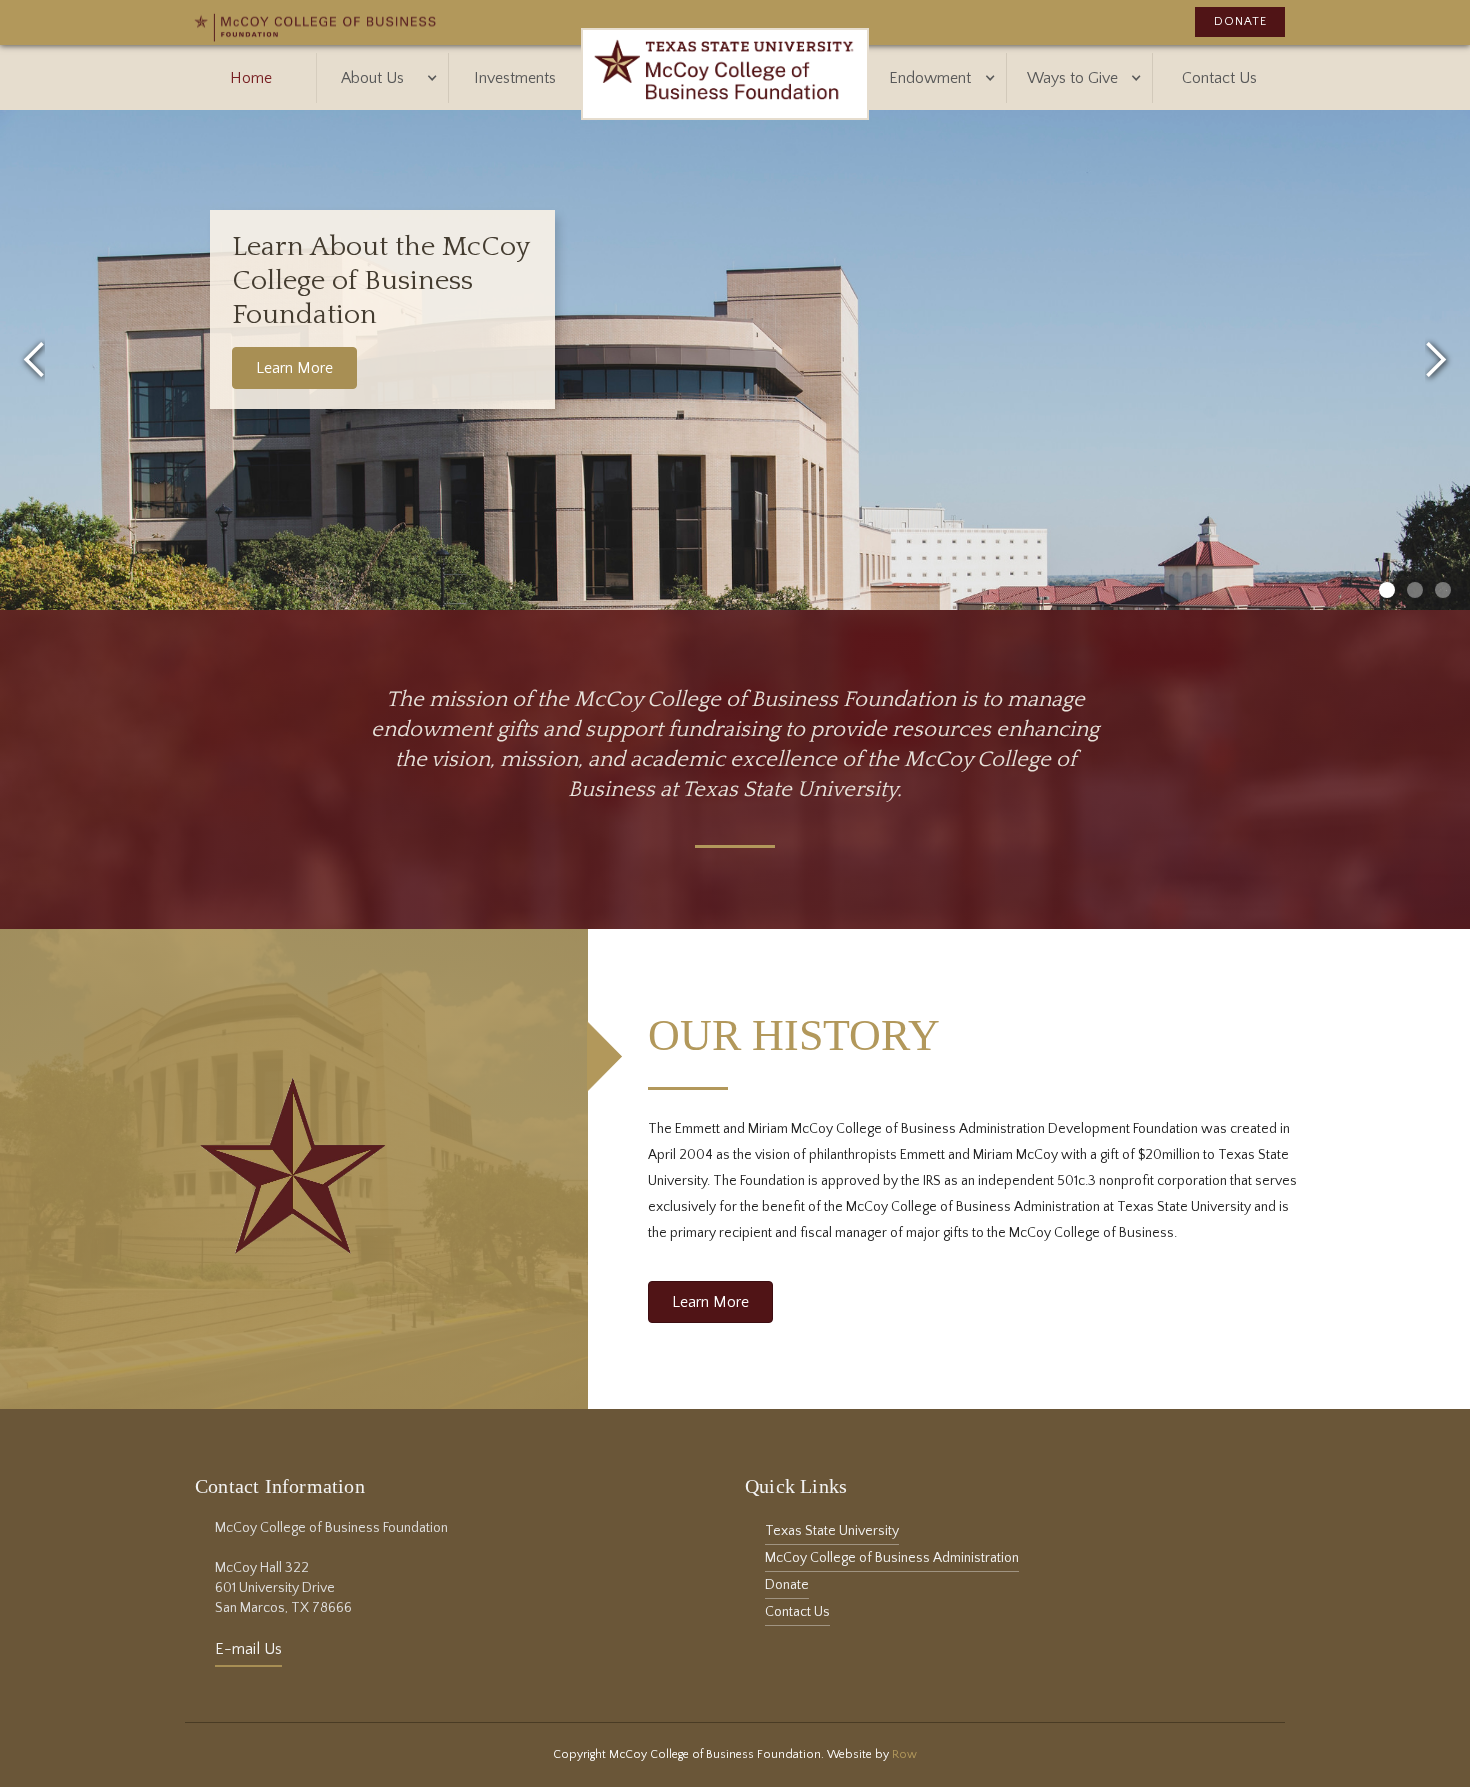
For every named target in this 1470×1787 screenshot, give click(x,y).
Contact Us (1219, 78)
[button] (382, 78)
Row (904, 1754)
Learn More (294, 368)
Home (251, 78)
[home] (725, 78)
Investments (515, 78)
